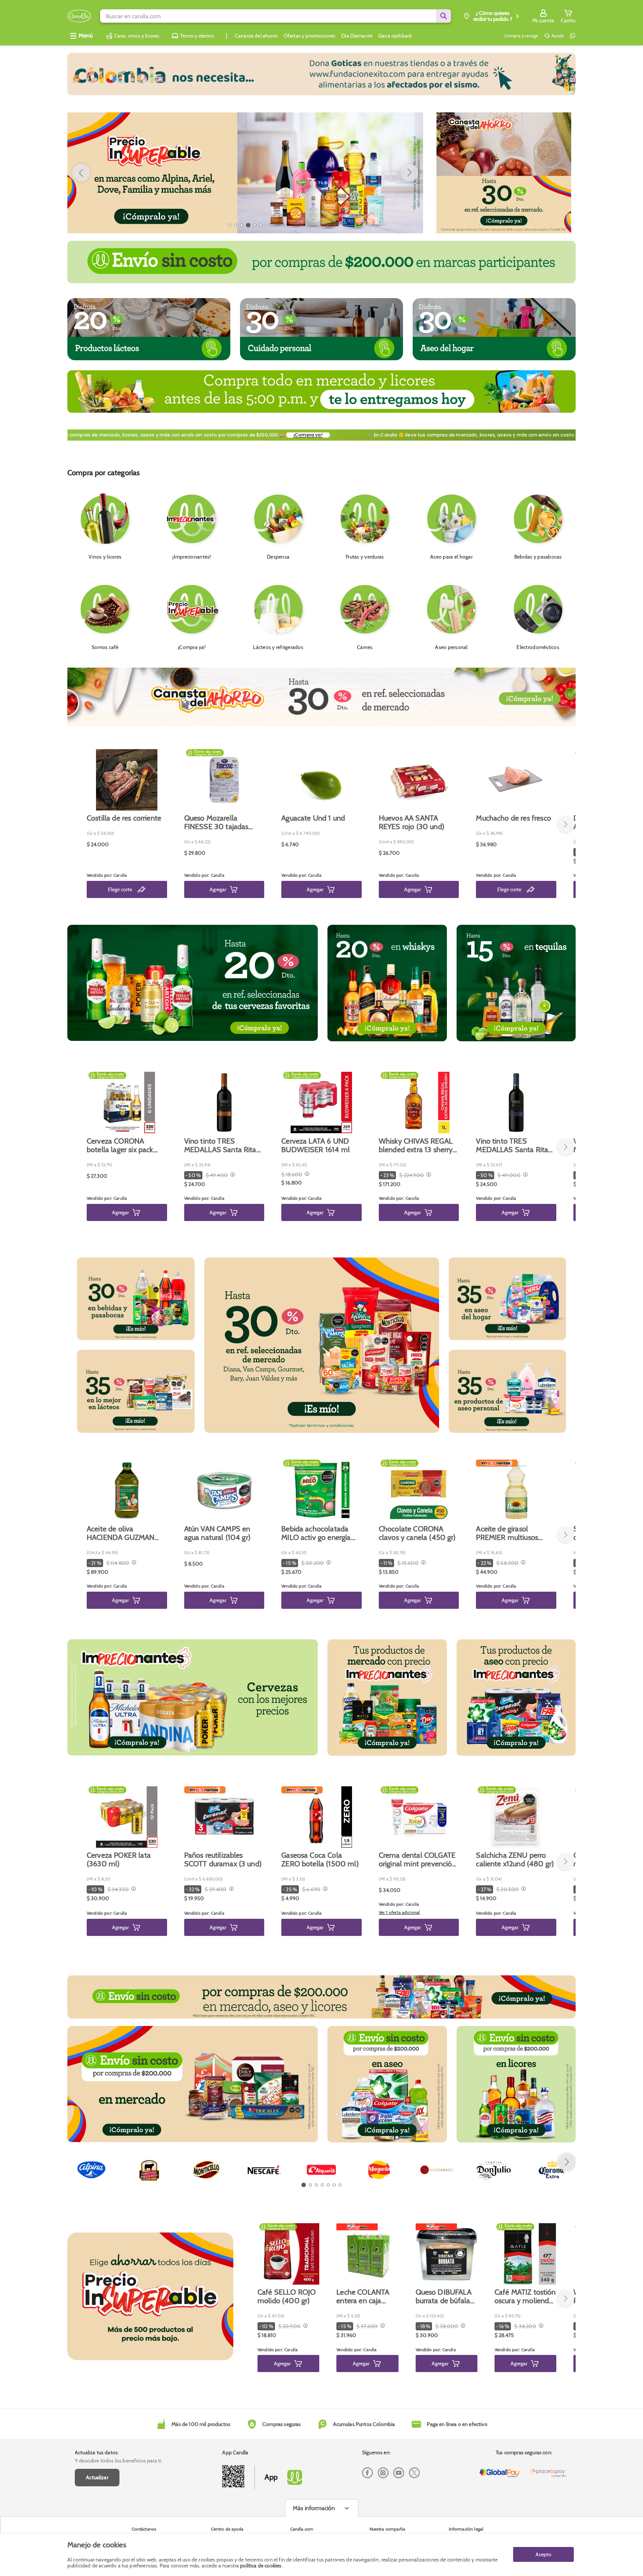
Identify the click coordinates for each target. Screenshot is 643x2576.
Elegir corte (120, 889)
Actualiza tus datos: (97, 2452)
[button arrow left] (81, 173)
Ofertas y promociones (309, 36)
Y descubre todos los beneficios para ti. (119, 2461)
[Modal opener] (232, 1175)
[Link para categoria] (321, 74)
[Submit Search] (444, 16)
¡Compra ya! (393, 435)
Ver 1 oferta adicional (399, 1912)
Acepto (543, 2554)
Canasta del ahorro (256, 36)
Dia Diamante (357, 36)
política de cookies (261, 2566)
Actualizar (97, 2477)
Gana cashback (395, 36)
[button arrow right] (409, 173)
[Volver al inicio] (79, 16)
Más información (314, 2508)
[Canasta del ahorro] (504, 173)
